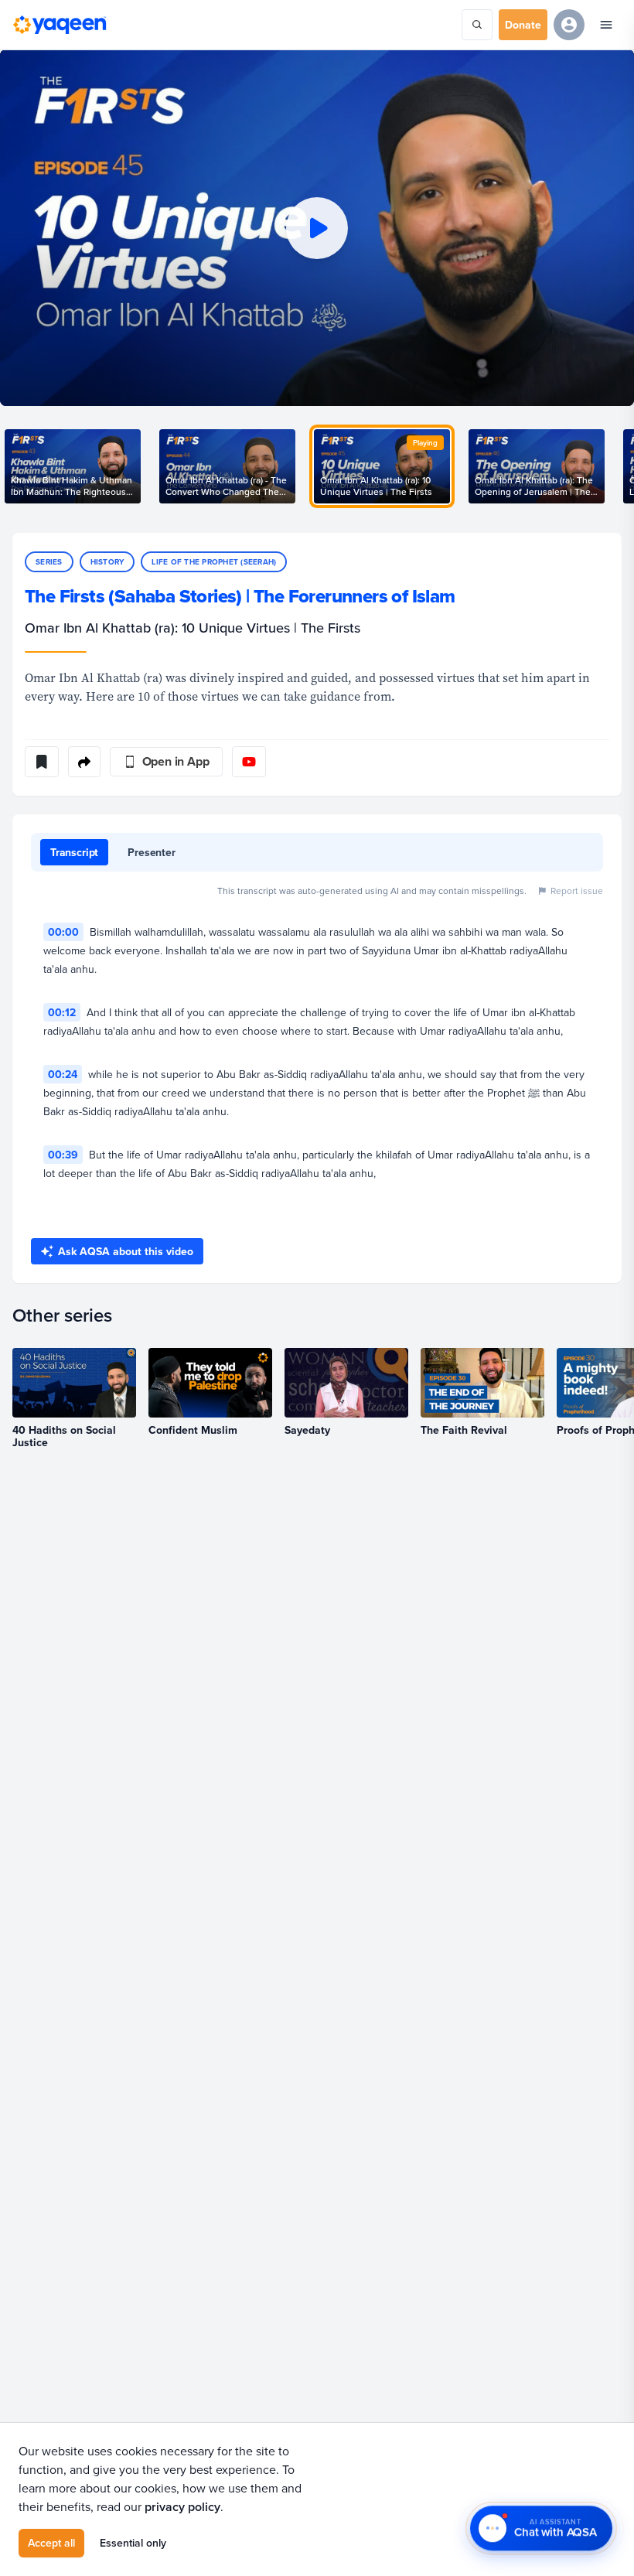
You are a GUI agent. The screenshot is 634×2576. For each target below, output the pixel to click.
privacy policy (182, 2507)
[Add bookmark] (42, 762)
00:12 (62, 1012)
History (107, 562)
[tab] (74, 852)
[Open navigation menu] (606, 25)
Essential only (133, 2543)
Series (49, 562)
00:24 (63, 1074)
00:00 (63, 932)
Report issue (577, 891)
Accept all (51, 2543)
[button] (317, 228)
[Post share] (84, 762)
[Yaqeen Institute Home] (60, 25)
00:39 (63, 1155)
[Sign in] (569, 25)
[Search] (477, 25)
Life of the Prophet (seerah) (214, 562)
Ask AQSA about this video (126, 1251)
